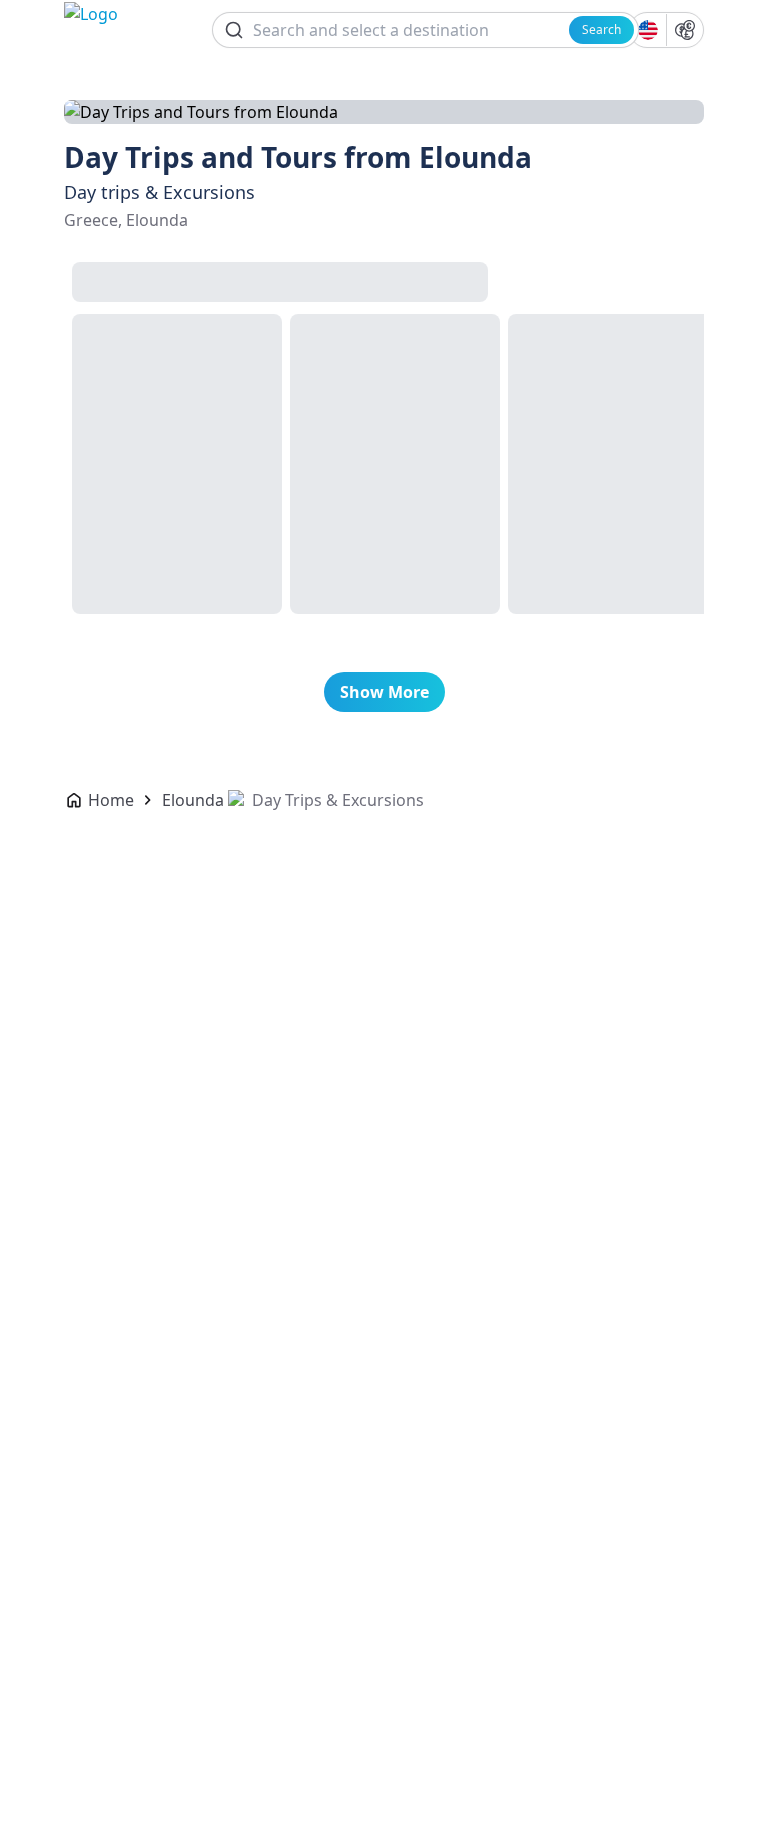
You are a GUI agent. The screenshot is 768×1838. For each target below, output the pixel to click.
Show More (384, 692)
